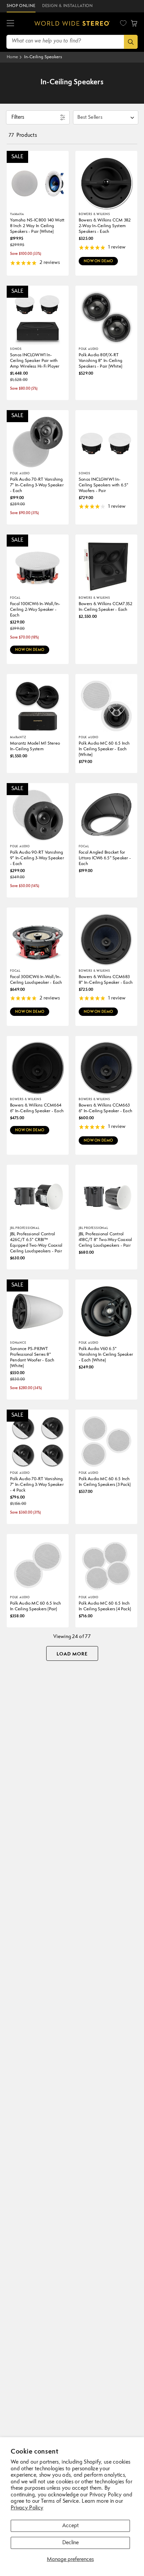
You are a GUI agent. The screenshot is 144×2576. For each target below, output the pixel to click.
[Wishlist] (123, 23)
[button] (10, 23)
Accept (70, 2526)
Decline (70, 2543)
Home (12, 57)
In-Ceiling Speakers (43, 57)
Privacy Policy (27, 2508)
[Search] (131, 42)
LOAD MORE (72, 1654)
